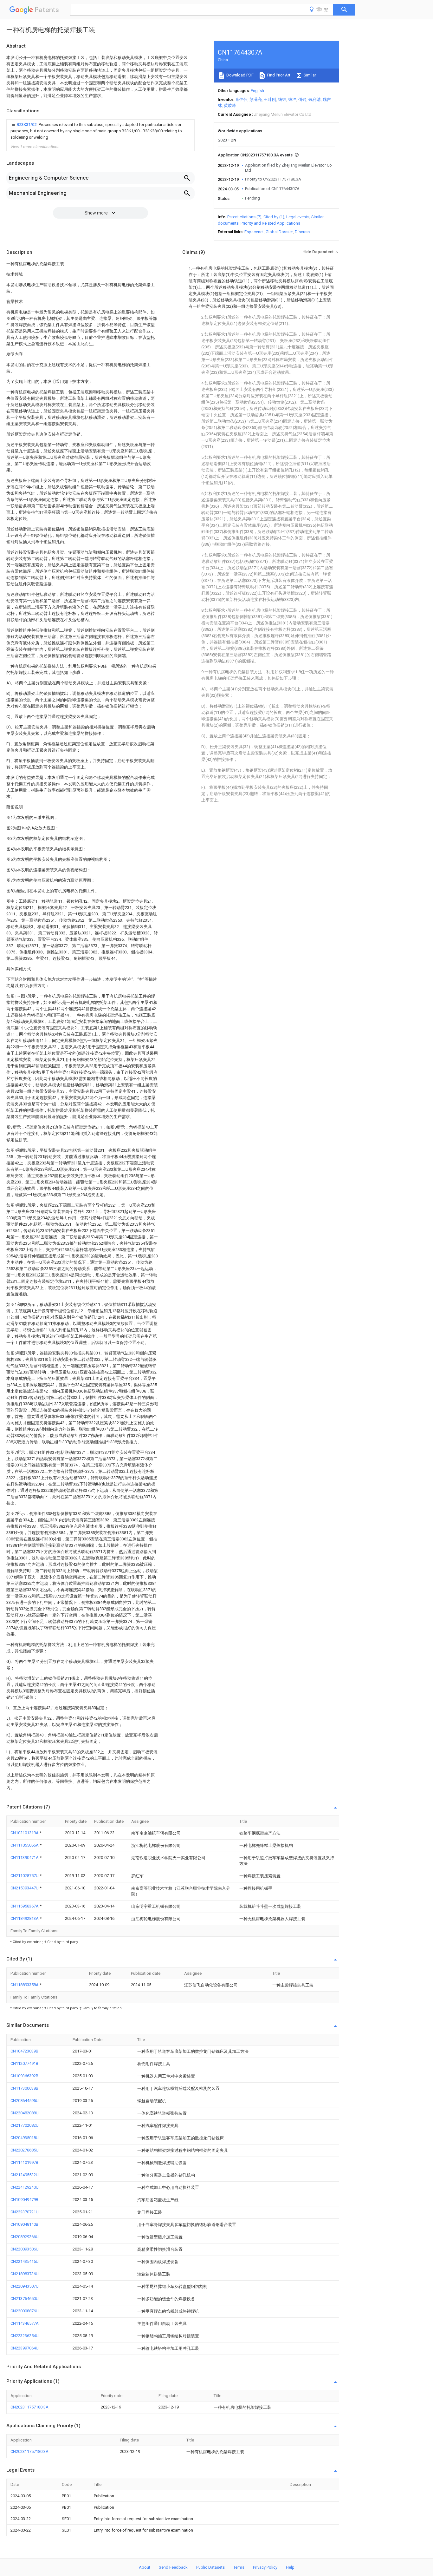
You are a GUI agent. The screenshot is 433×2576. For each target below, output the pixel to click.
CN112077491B (24, 2063)
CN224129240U (25, 2187)
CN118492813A (25, 1918)
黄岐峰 (230, 105)
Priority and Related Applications (270, 223)
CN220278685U (25, 2150)
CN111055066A (25, 1845)
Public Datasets (210, 2567)
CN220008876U (25, 2311)
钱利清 (315, 99)
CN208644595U (25, 2101)
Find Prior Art (278, 75)
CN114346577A (25, 2323)
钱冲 (292, 99)
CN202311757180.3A (29, 2407)
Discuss (302, 232)
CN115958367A (25, 1906)
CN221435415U (25, 2261)
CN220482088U (25, 2113)
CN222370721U (25, 2212)
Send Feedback (173, 2567)
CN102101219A (25, 1833)
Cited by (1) (274, 217)
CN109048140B (24, 2224)
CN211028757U (25, 1876)
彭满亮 (256, 99)
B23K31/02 (27, 125)
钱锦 (282, 99)
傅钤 (302, 99)
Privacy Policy (265, 2567)
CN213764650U (25, 2299)
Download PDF (239, 75)
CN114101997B (24, 2162)
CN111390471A (25, 1858)
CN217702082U (25, 2125)
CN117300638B (24, 2088)
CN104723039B (24, 2051)
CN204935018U (25, 2138)
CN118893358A (25, 1985)
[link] (100, 131)
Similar (309, 75)
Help (290, 2567)
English (257, 91)
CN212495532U (25, 2175)
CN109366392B (24, 2076)
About (145, 2567)
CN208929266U (25, 2237)
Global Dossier (279, 232)
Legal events (298, 217)
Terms (239, 2567)
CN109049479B (24, 2200)
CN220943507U (25, 2286)
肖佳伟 (241, 99)
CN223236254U (25, 2336)
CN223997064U (25, 2348)
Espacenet (254, 232)
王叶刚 (270, 99)
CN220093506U (25, 2249)
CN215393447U (25, 1888)
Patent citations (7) (244, 217)
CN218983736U (25, 2274)
